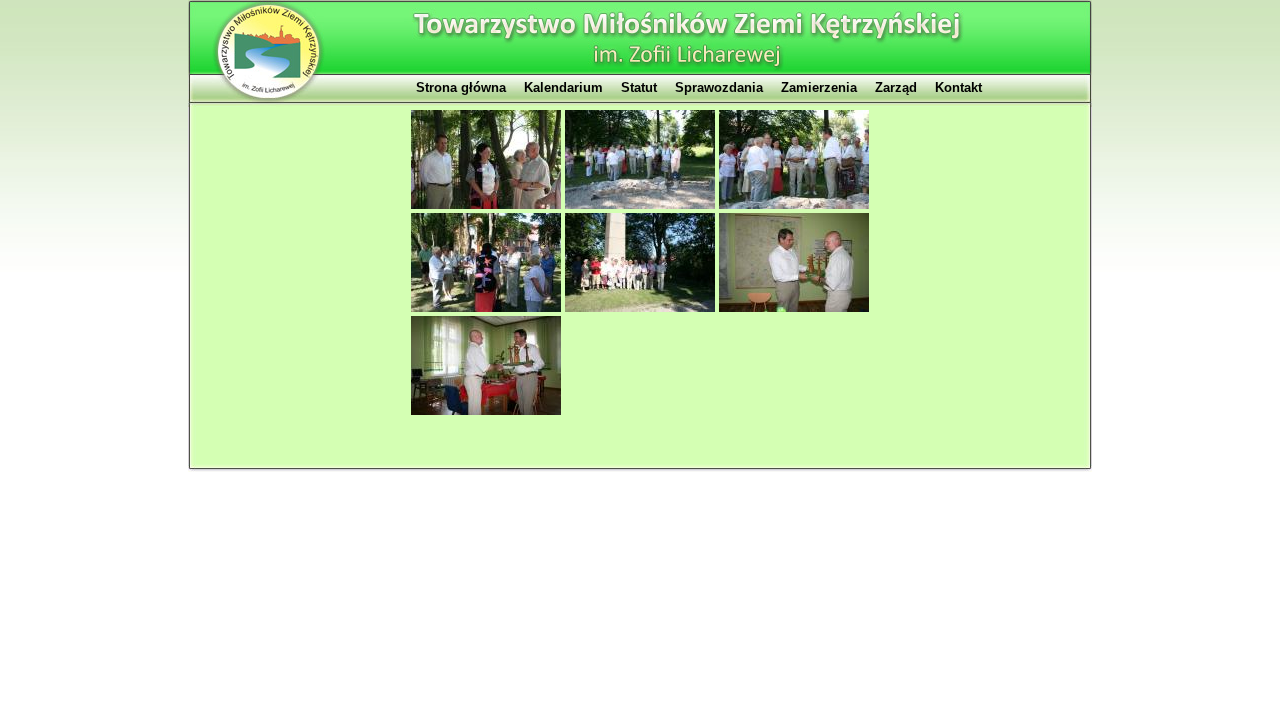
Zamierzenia (819, 87)
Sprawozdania (719, 87)
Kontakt (958, 87)
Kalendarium (563, 87)
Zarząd (896, 87)
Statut (639, 87)
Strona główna (461, 87)
